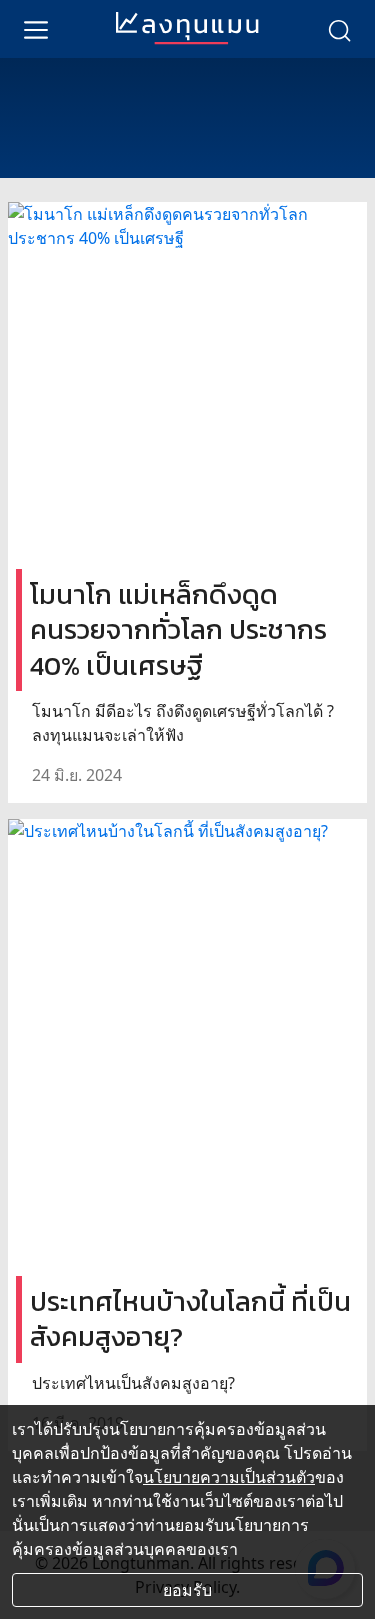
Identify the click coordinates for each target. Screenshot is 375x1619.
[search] (339, 29)
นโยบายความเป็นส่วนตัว (229, 1477)
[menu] (36, 29)
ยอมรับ (187, 1590)
